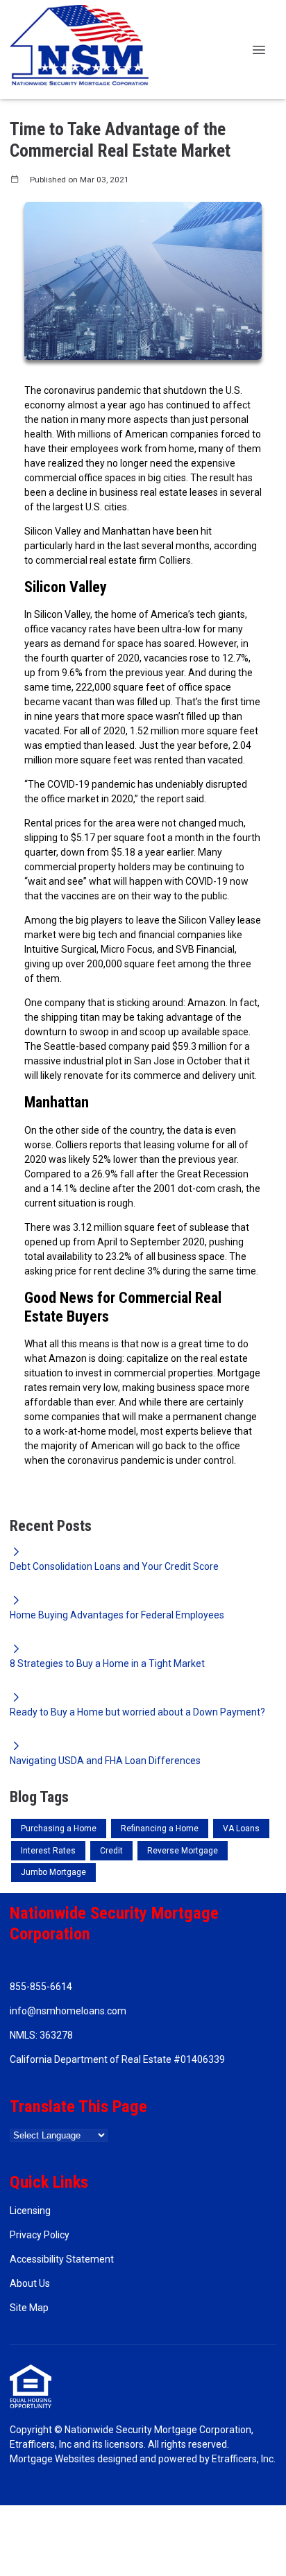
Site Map (29, 2308)
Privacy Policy (40, 2235)
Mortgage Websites (52, 2459)
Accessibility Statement (62, 2259)
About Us (30, 2283)
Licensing (30, 2211)
